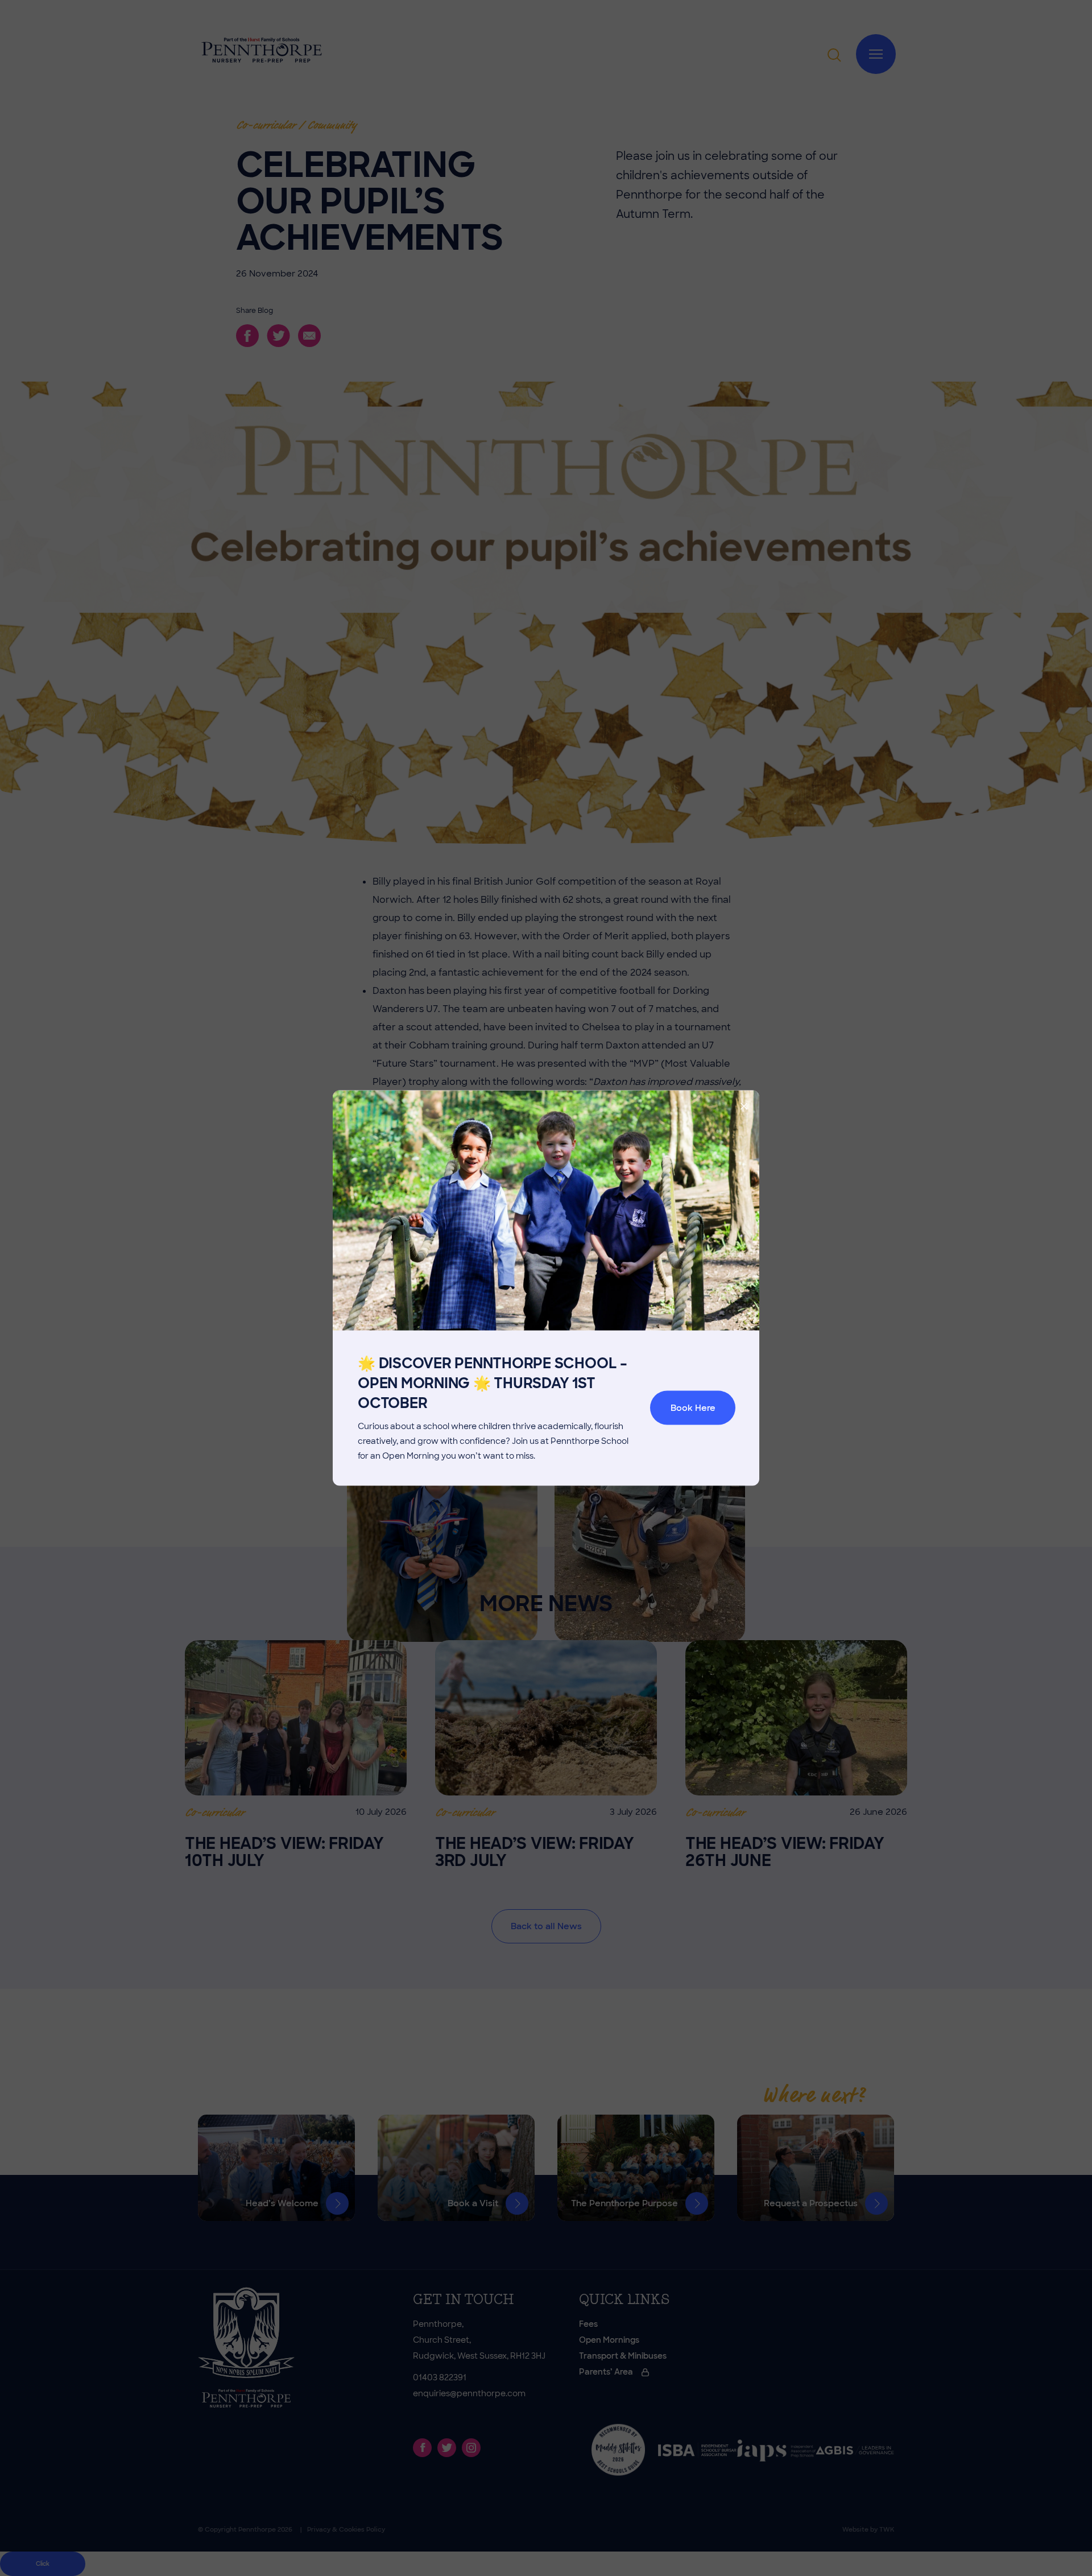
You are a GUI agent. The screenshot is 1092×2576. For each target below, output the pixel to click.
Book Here (693, 1408)
